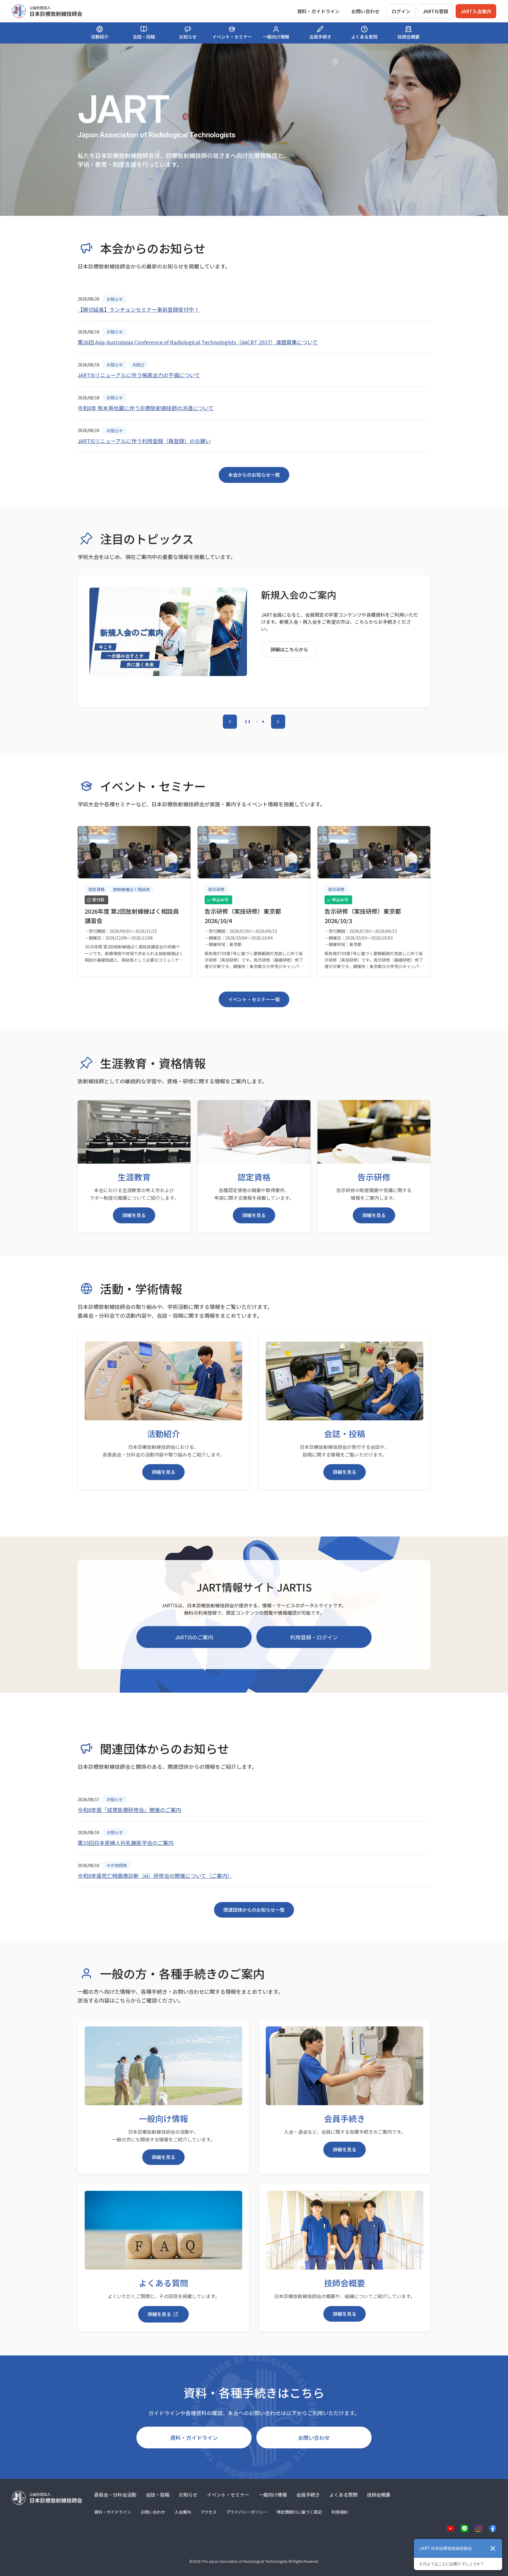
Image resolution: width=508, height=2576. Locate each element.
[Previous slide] (230, 722)
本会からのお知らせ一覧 (254, 475)
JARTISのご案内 (194, 1637)
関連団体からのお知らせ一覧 (254, 1910)
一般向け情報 (273, 2495)
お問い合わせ (365, 11)
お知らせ (188, 2495)
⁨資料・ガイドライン (318, 11)
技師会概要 (379, 2495)
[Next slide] (278, 722)
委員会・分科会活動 (115, 2495)
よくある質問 (343, 2495)
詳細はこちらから (289, 650)
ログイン (401, 11)
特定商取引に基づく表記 (299, 2512)
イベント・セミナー (228, 2495)
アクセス (209, 2512)
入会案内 (183, 2512)
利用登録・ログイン (314, 1637)
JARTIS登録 (436, 11)
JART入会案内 (476, 11)
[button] (257, 722)
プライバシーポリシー (247, 2512)
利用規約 (340, 2512)
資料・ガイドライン (194, 2437)
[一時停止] (248, 722)
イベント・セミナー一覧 (254, 999)
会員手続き (308, 2495)
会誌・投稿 (158, 2495)
